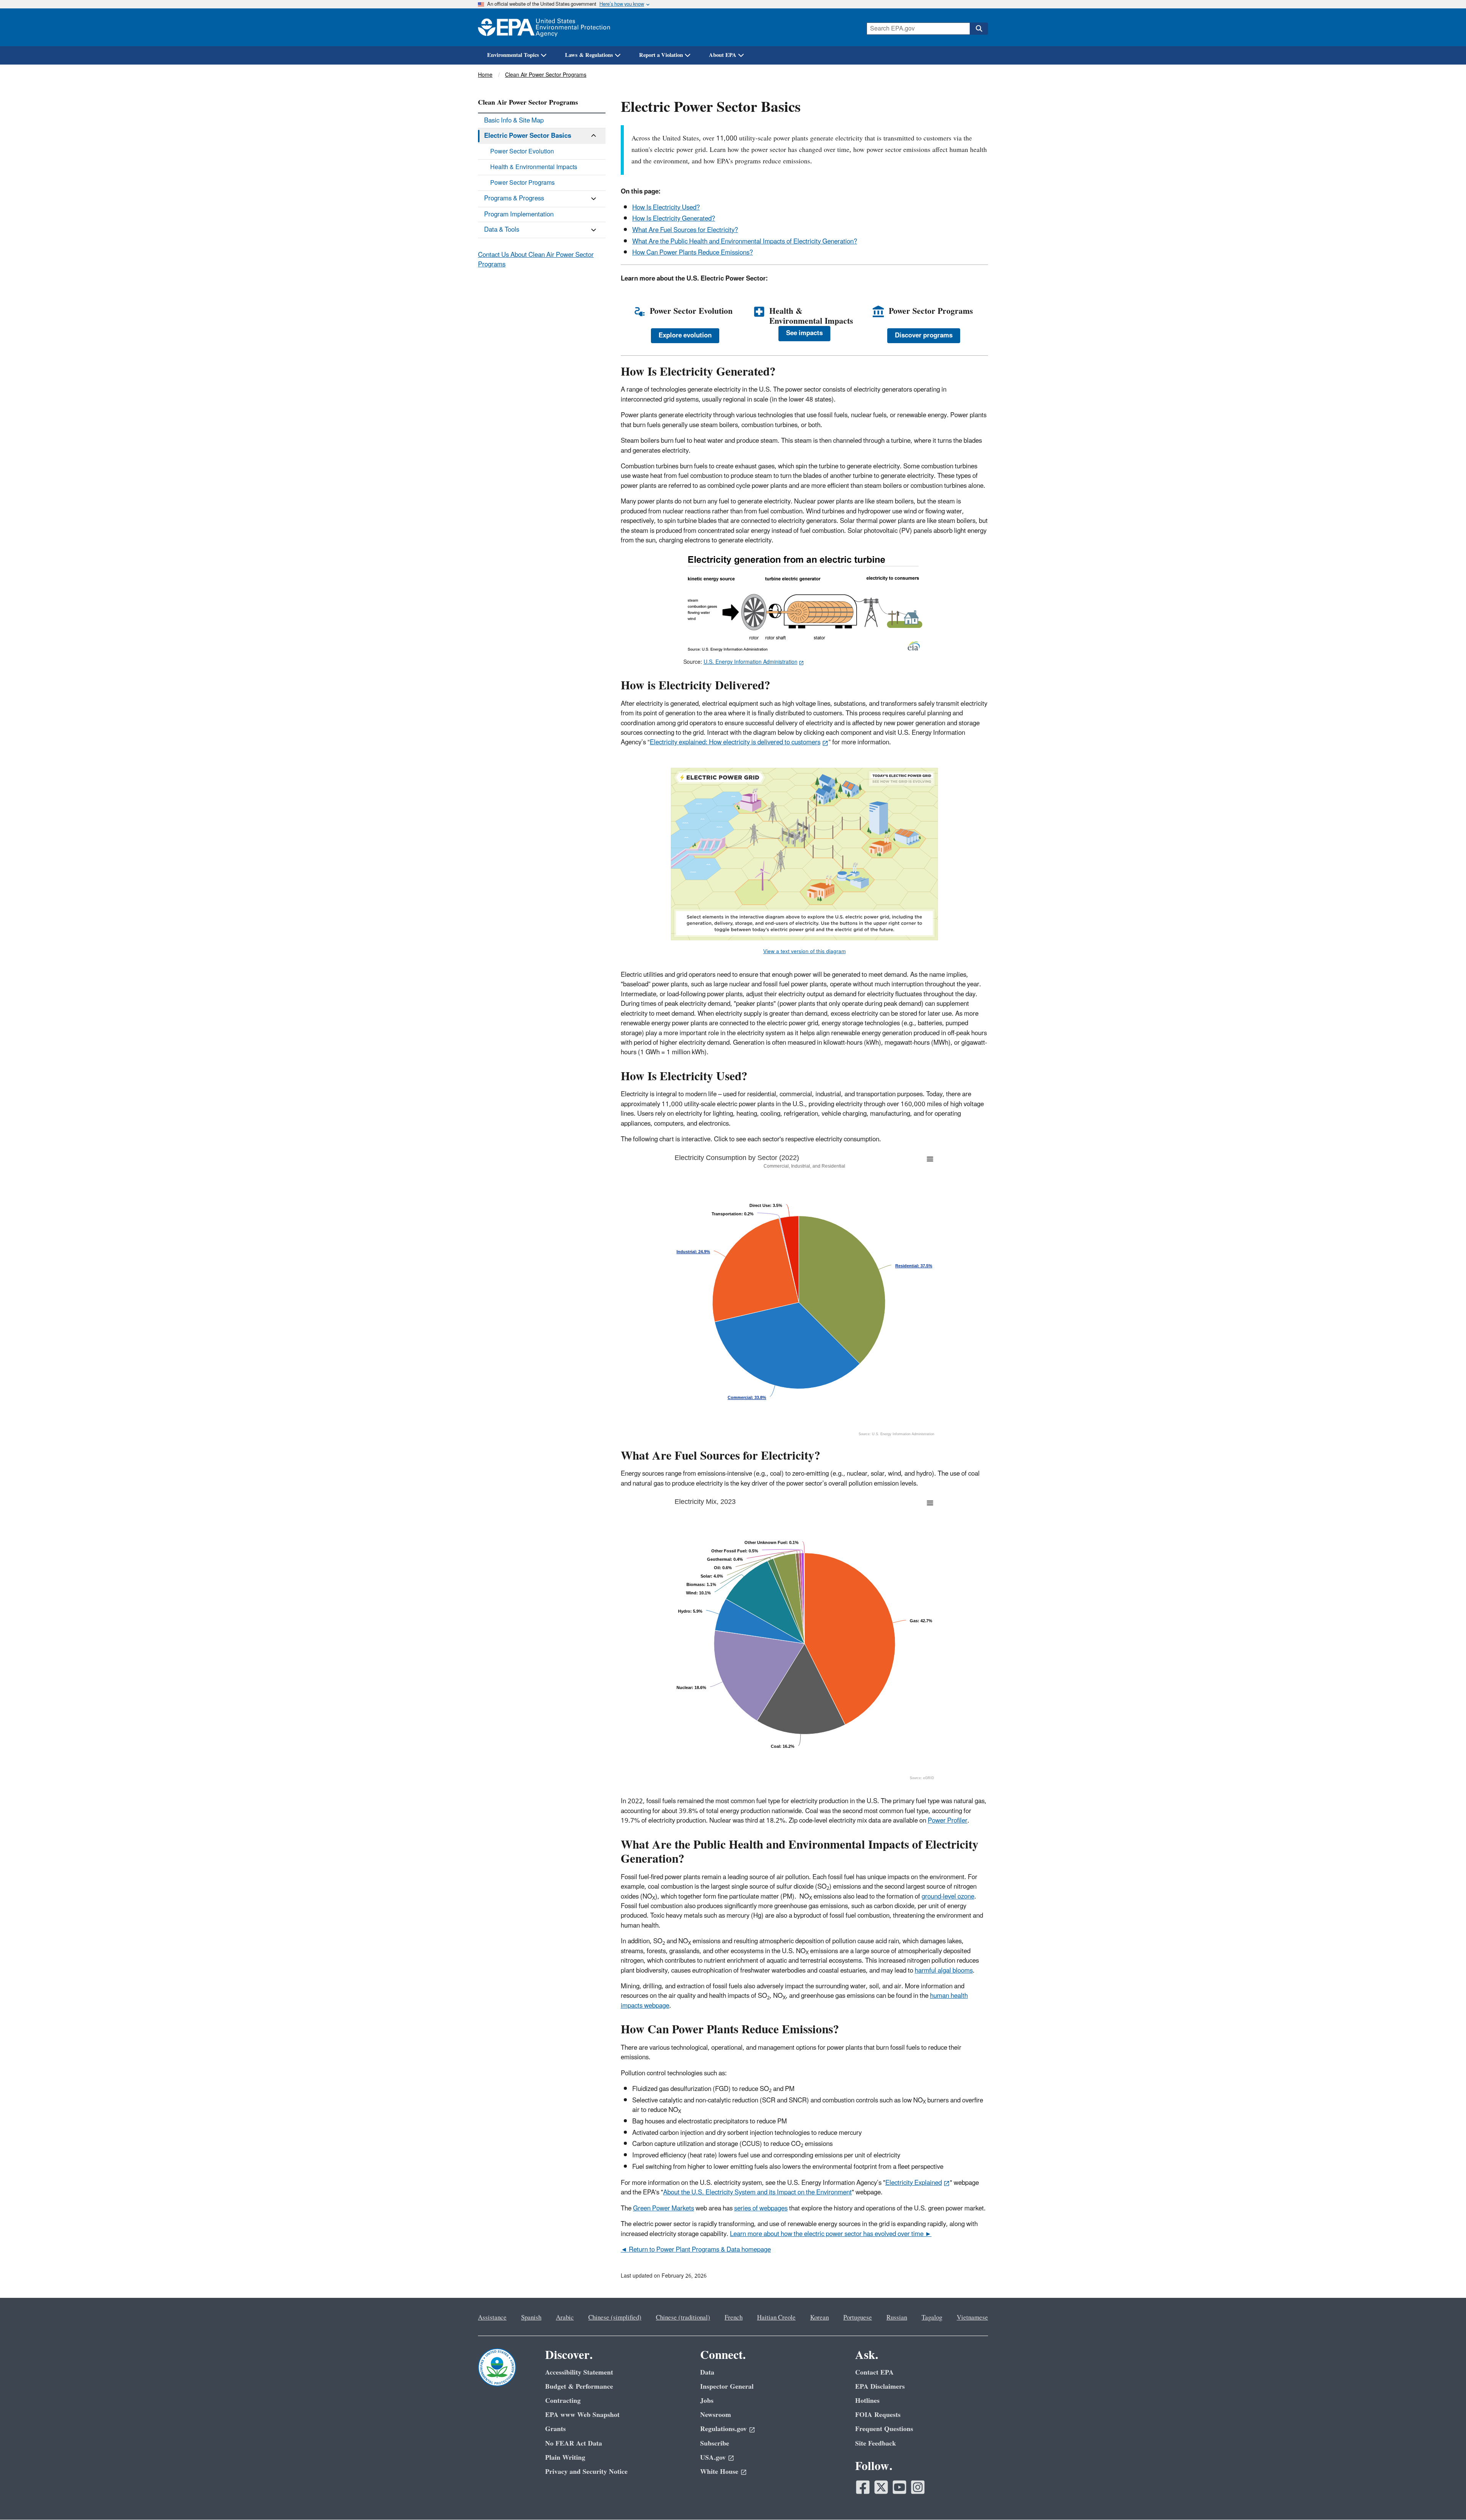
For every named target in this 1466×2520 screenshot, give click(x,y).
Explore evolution (685, 336)
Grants (555, 2429)
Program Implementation (519, 215)
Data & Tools (502, 230)
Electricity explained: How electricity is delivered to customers (735, 742)
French (734, 2318)
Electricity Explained (914, 2183)
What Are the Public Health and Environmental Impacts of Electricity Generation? (745, 242)
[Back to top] (1445, 2499)
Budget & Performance (579, 2387)
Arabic (565, 2318)
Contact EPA (874, 2372)
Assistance (492, 2318)
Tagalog (932, 2318)
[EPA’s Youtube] (899, 2487)
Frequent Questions (884, 2429)
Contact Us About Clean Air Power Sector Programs (536, 260)
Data (707, 2372)
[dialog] (805, 603)
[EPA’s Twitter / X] (881, 2487)
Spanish (531, 2318)
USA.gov (713, 2458)
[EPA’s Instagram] (918, 2487)
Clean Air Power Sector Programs (546, 75)
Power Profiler (948, 1821)
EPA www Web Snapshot (582, 2415)
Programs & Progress (514, 198)
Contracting (563, 2401)
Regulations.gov (723, 2429)
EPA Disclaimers (880, 2387)
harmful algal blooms (944, 1971)
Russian (897, 2318)
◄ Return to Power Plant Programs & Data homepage (696, 2250)
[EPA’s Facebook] (863, 2487)
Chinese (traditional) (683, 2318)
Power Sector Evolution (522, 152)
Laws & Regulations (589, 55)
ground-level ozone (948, 1897)
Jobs (707, 2401)
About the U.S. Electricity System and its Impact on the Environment (757, 2192)
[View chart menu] (676, 1155)
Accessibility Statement (579, 2372)
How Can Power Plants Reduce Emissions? (693, 253)
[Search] (979, 29)
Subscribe (715, 2443)
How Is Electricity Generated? (674, 219)
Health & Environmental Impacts (534, 167)
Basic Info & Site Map (514, 121)
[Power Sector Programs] (878, 312)
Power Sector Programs (522, 183)
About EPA (723, 55)
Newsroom (716, 2415)
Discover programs (924, 336)
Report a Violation (661, 55)
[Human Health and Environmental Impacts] (759, 312)
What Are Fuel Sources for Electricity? (685, 230)
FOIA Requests (878, 2415)
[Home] (544, 27)
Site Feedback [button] (876, 2443)
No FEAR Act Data (574, 2443)
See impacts (804, 333)
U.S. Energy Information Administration (751, 662)
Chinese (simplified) (615, 2318)
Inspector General (727, 2387)
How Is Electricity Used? (666, 208)
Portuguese (858, 2318)
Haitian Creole (776, 2318)
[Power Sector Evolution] (640, 312)
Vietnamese (972, 2318)
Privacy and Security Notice (586, 2472)
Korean (819, 2318)
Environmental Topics (513, 55)
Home (485, 75)
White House (719, 2472)
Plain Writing (565, 2458)
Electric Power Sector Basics (528, 136)
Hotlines (867, 2401)
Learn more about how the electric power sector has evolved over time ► (831, 2234)
